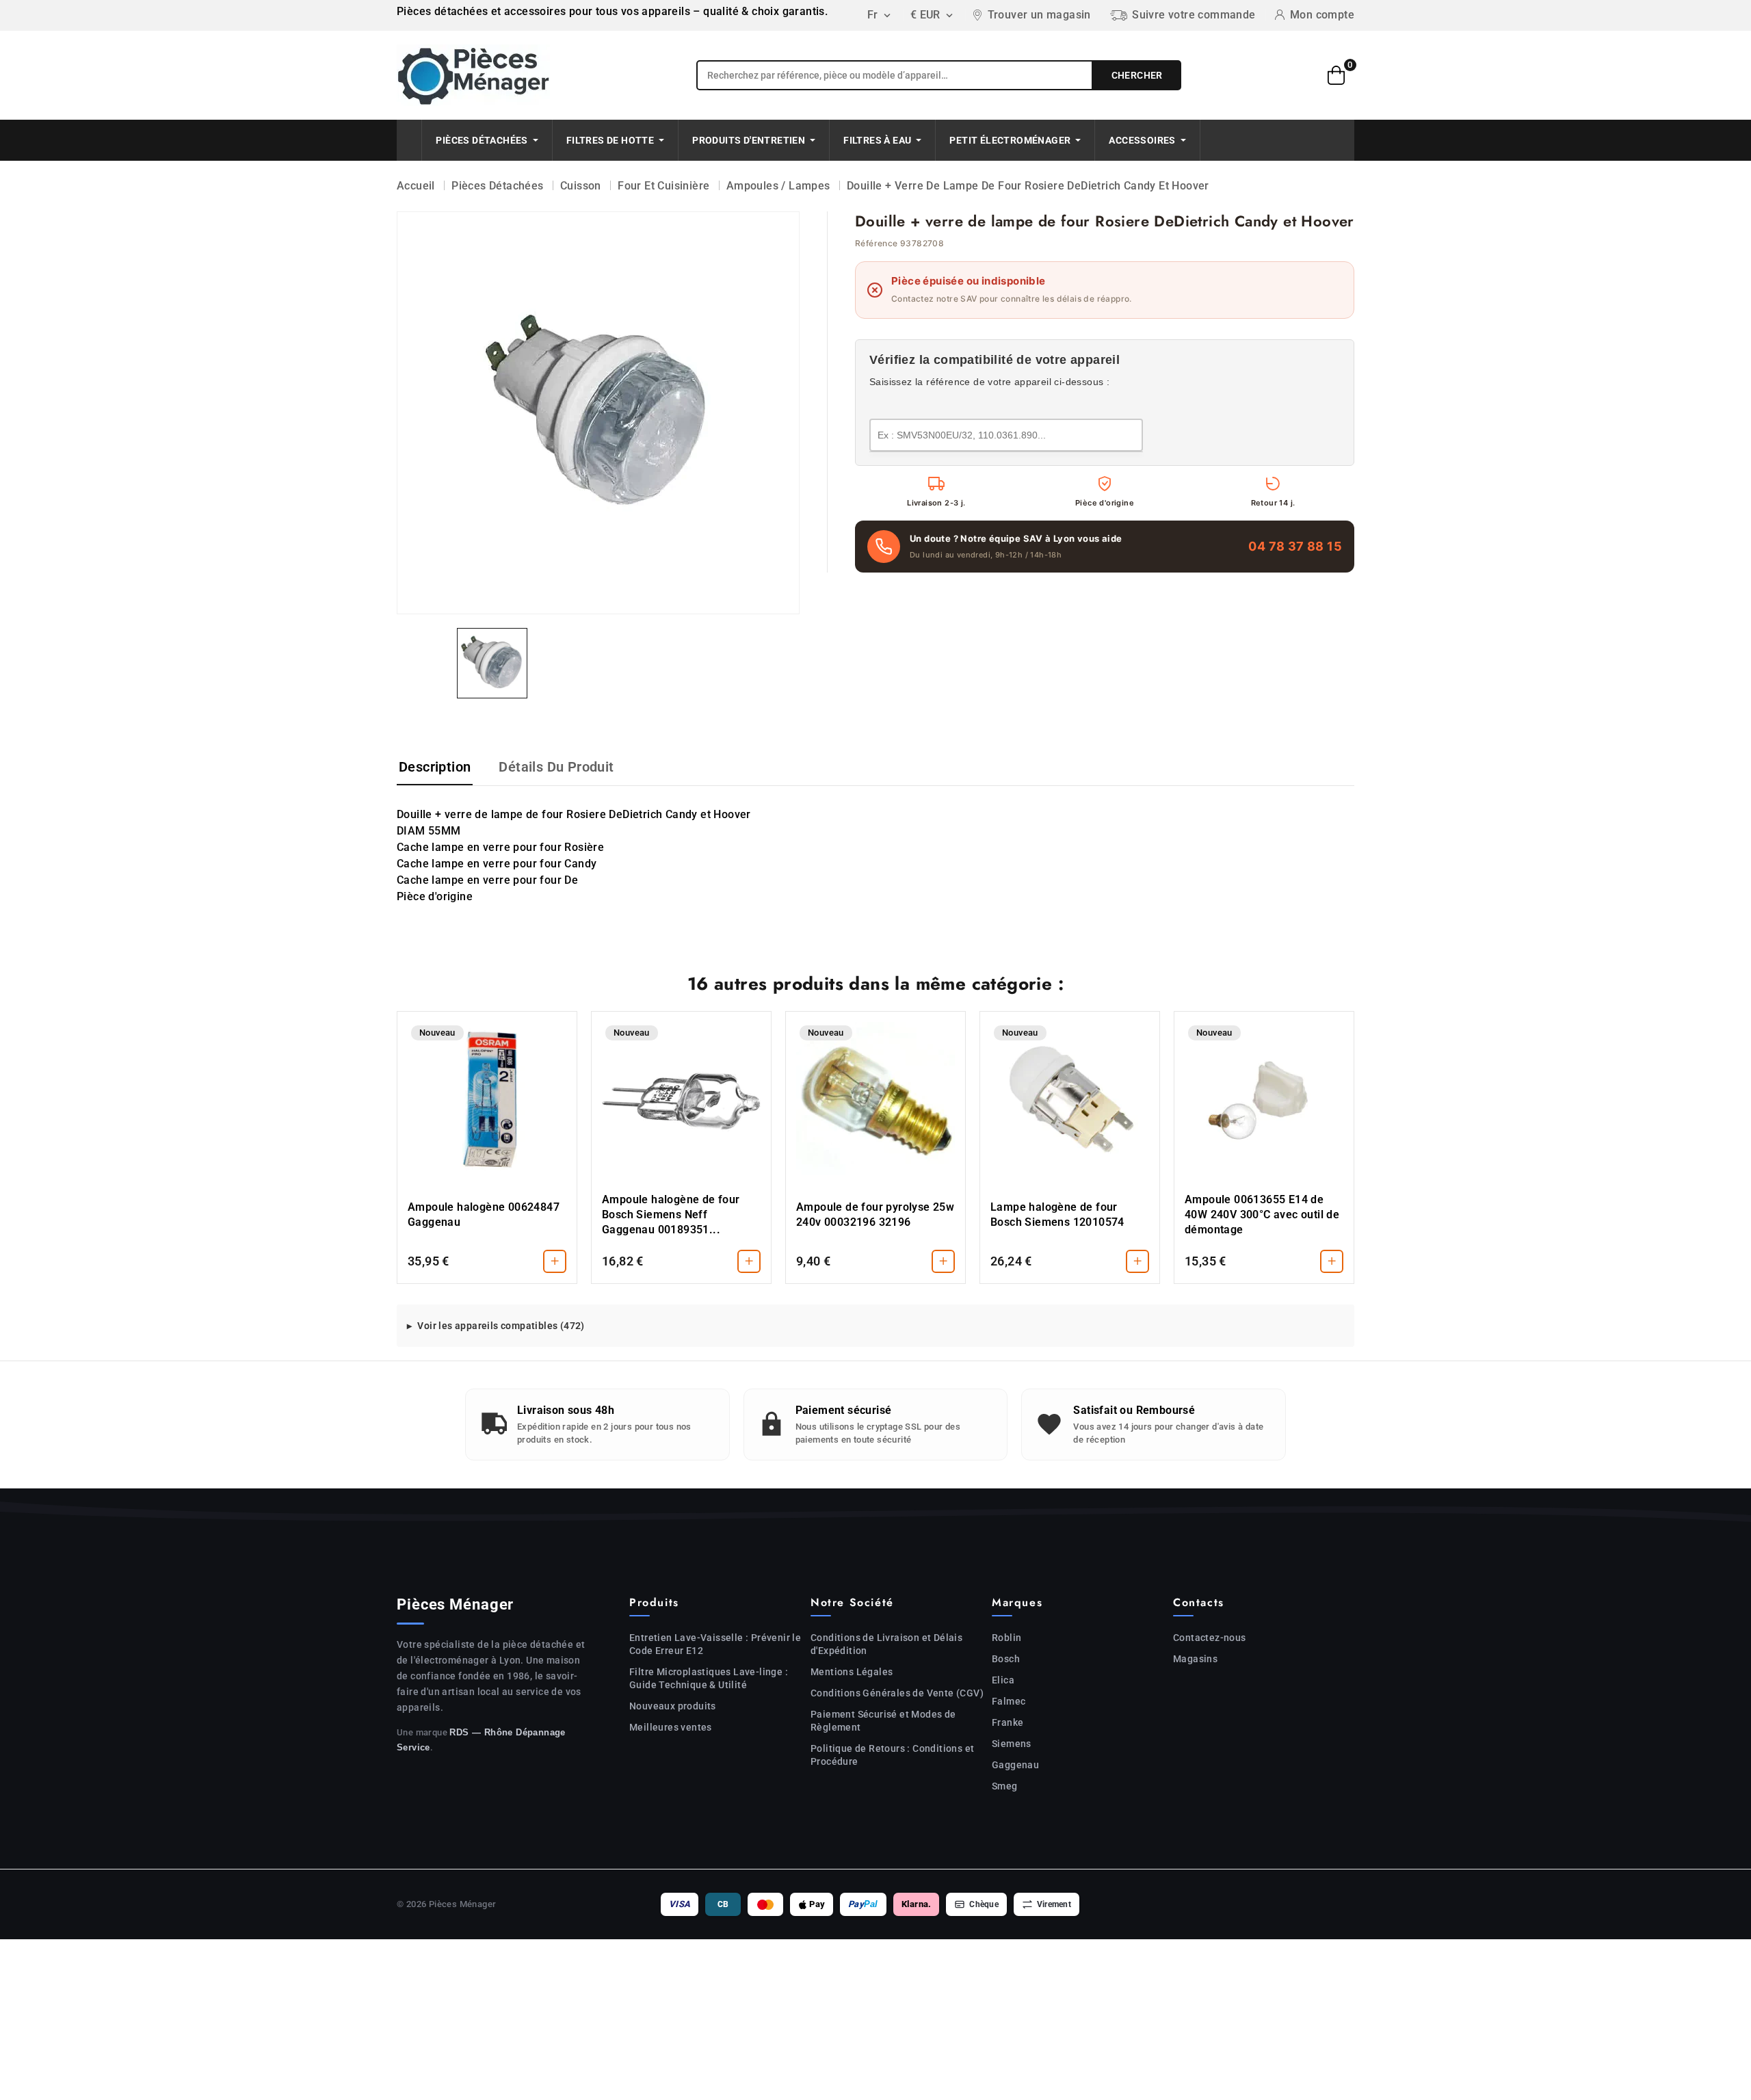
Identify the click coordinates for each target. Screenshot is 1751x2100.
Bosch (1006, 1659)
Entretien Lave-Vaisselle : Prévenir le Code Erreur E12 (715, 1644)
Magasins (1195, 1659)
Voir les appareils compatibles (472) (501, 1326)
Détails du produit (556, 767)
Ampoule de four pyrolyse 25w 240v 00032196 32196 (875, 1215)
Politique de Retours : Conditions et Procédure (892, 1755)
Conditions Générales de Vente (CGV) (897, 1693)
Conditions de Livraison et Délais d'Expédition (886, 1644)
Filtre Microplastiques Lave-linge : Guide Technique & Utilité (709, 1678)
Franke (1008, 1722)
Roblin (1006, 1638)
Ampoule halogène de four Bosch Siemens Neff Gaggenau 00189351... (671, 1215)
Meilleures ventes (671, 1727)
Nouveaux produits (673, 1706)
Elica (1003, 1680)
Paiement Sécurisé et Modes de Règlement (883, 1721)
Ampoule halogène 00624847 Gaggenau (484, 1215)
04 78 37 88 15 (1295, 546)
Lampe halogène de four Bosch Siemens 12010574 (1057, 1215)
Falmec (1009, 1701)
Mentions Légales (852, 1672)
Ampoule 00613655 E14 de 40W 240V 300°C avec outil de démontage (1262, 1215)
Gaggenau (1015, 1765)
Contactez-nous (1210, 1638)
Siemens (1012, 1744)
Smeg (1005, 1786)
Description (435, 767)
